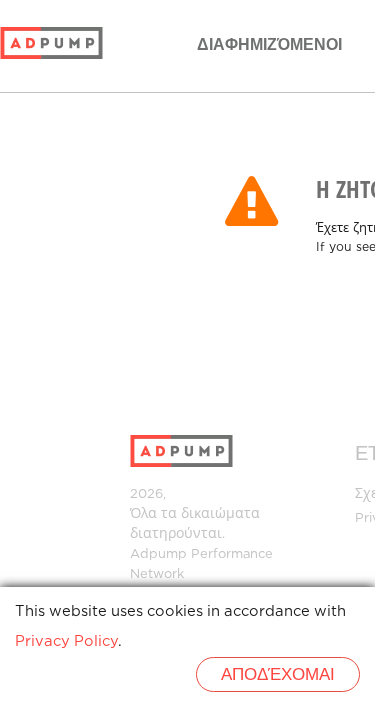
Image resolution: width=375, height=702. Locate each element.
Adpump (158, 554)
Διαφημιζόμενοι (269, 45)
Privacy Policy (66, 641)
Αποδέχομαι (278, 675)
